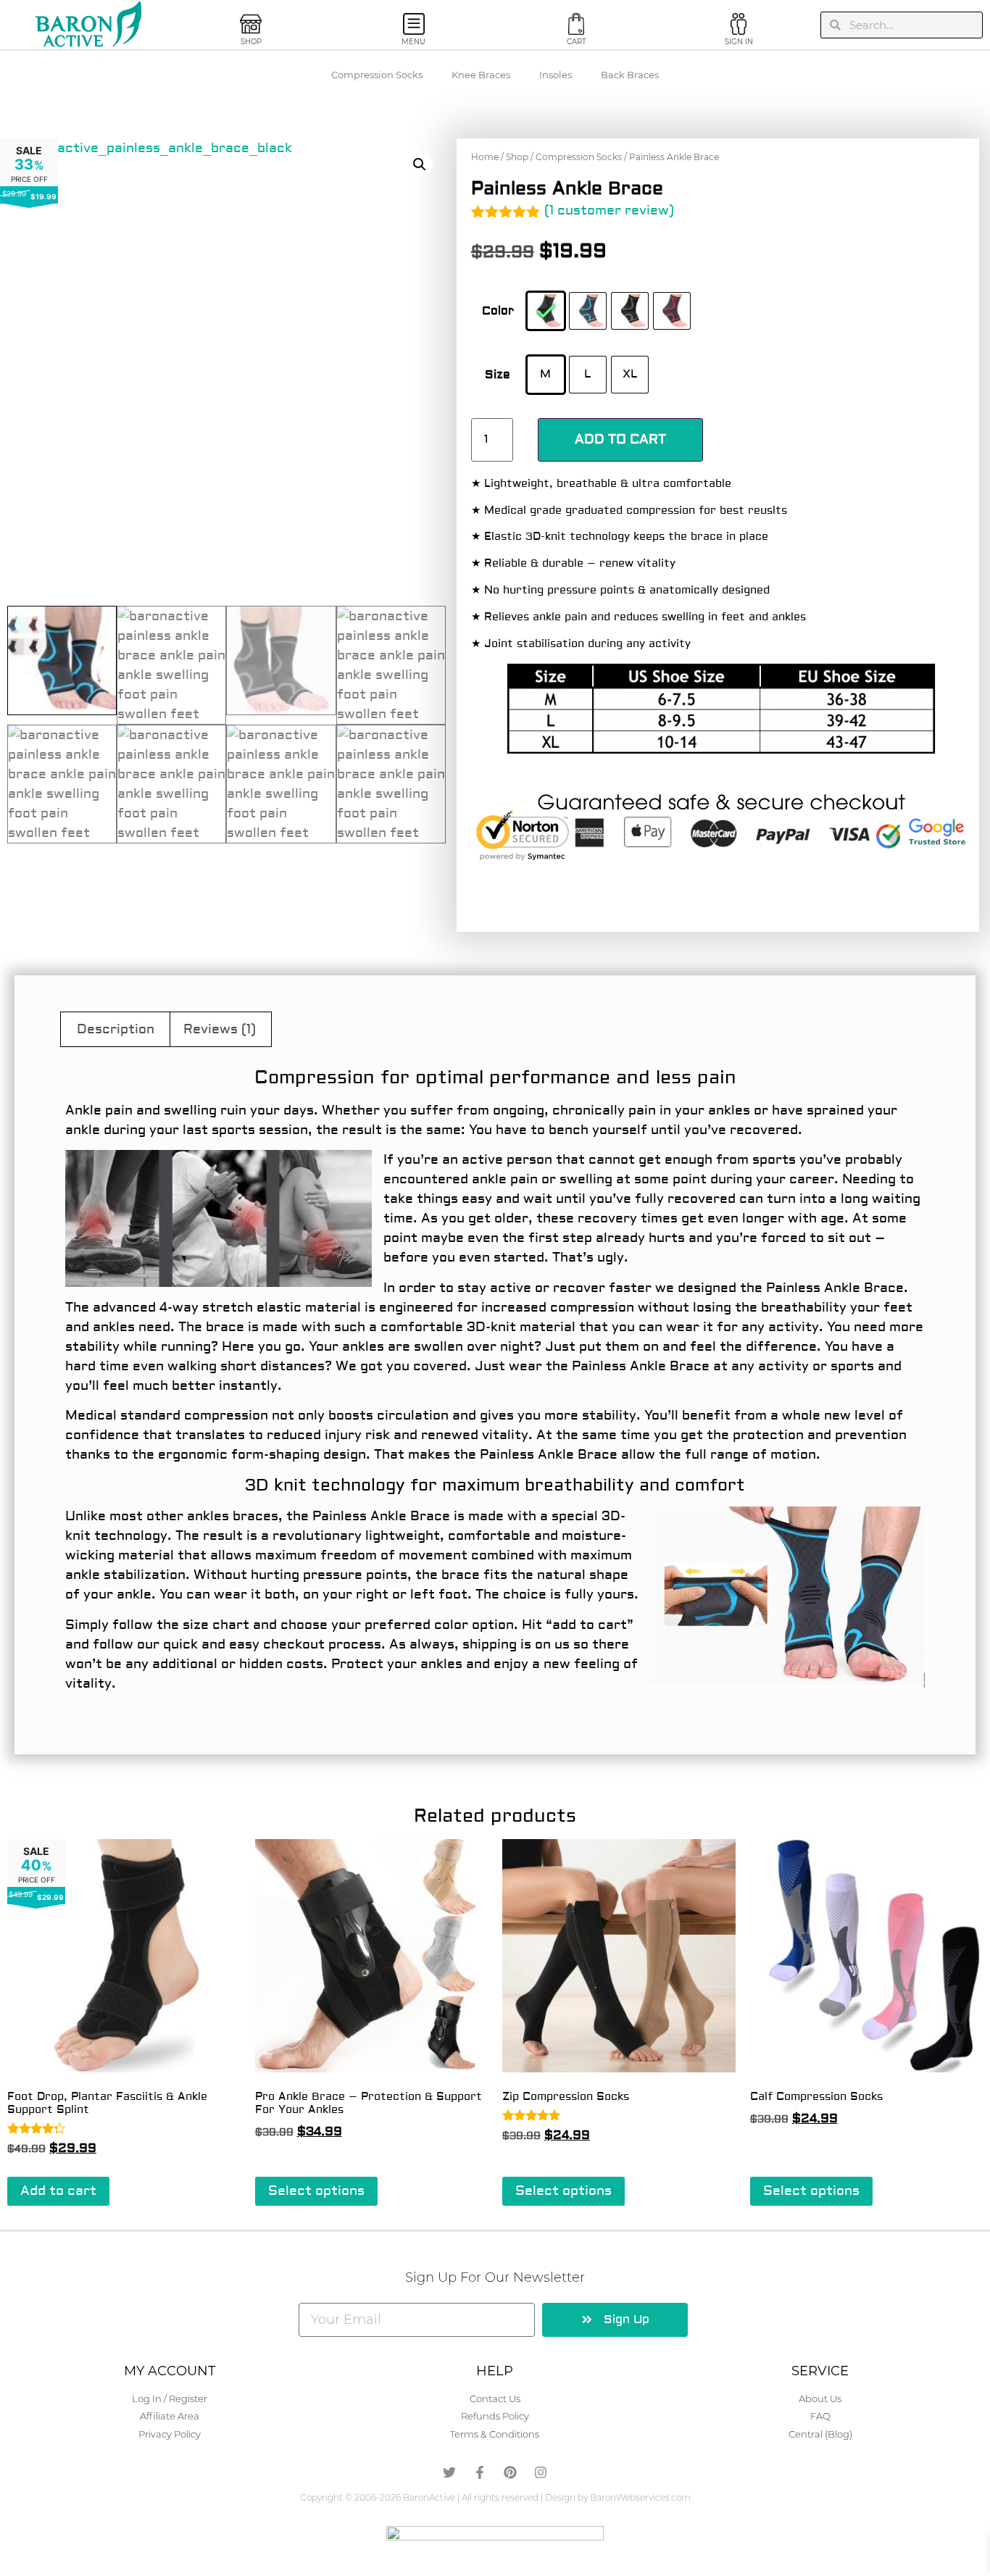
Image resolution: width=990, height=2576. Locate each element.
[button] (420, 164)
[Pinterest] (510, 2472)
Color (498, 311)
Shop (517, 157)
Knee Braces (481, 75)
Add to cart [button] (58, 2191)
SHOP (251, 42)
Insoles (556, 75)
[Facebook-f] (480, 2472)
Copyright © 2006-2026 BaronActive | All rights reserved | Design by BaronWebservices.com (495, 2497)
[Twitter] (449, 2472)
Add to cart (620, 439)
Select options (316, 2191)
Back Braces (630, 75)
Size (498, 375)
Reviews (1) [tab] (220, 1029)
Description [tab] (116, 1029)
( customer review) (609, 211)
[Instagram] (541, 2472)
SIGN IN (739, 42)
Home (485, 157)
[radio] (546, 311)
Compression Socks (377, 75)
